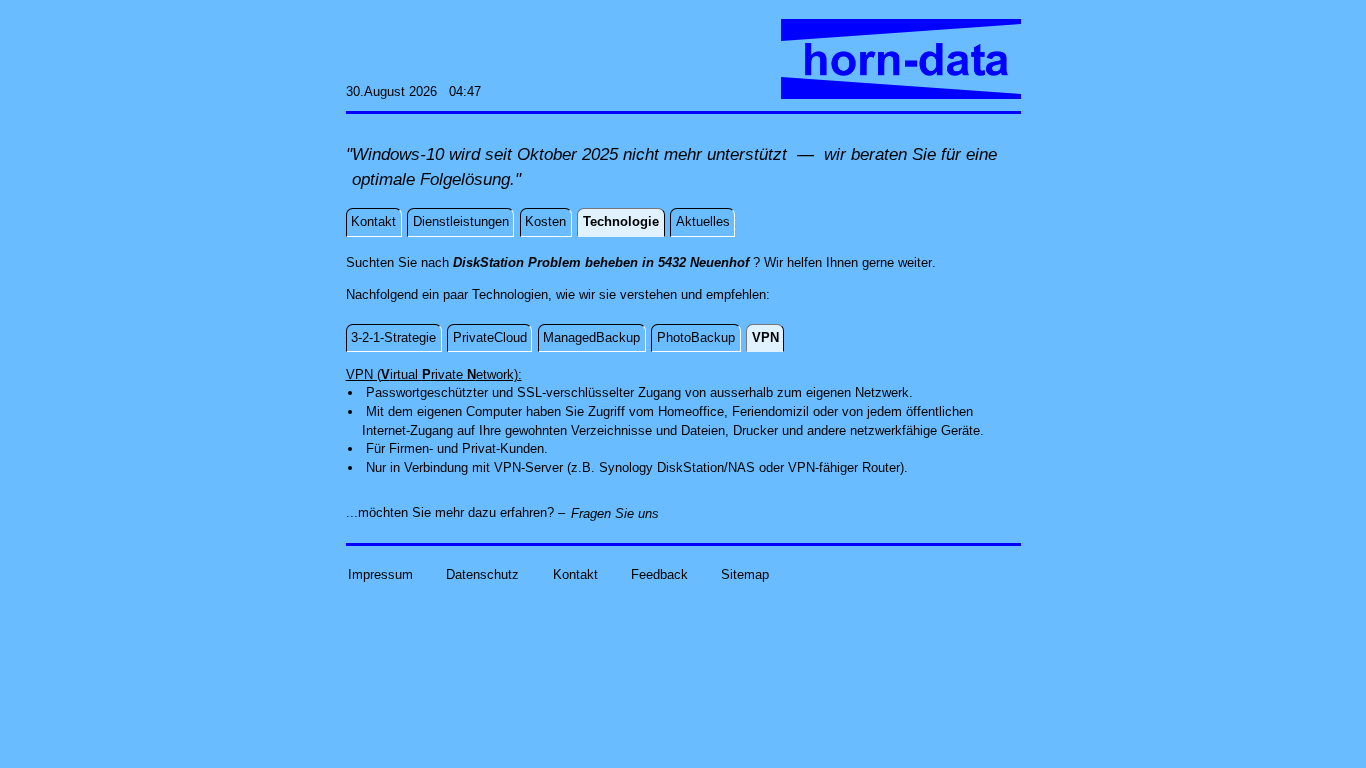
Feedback (659, 573)
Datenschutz (482, 573)
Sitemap (745, 573)
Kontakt (575, 573)
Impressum (380, 573)
